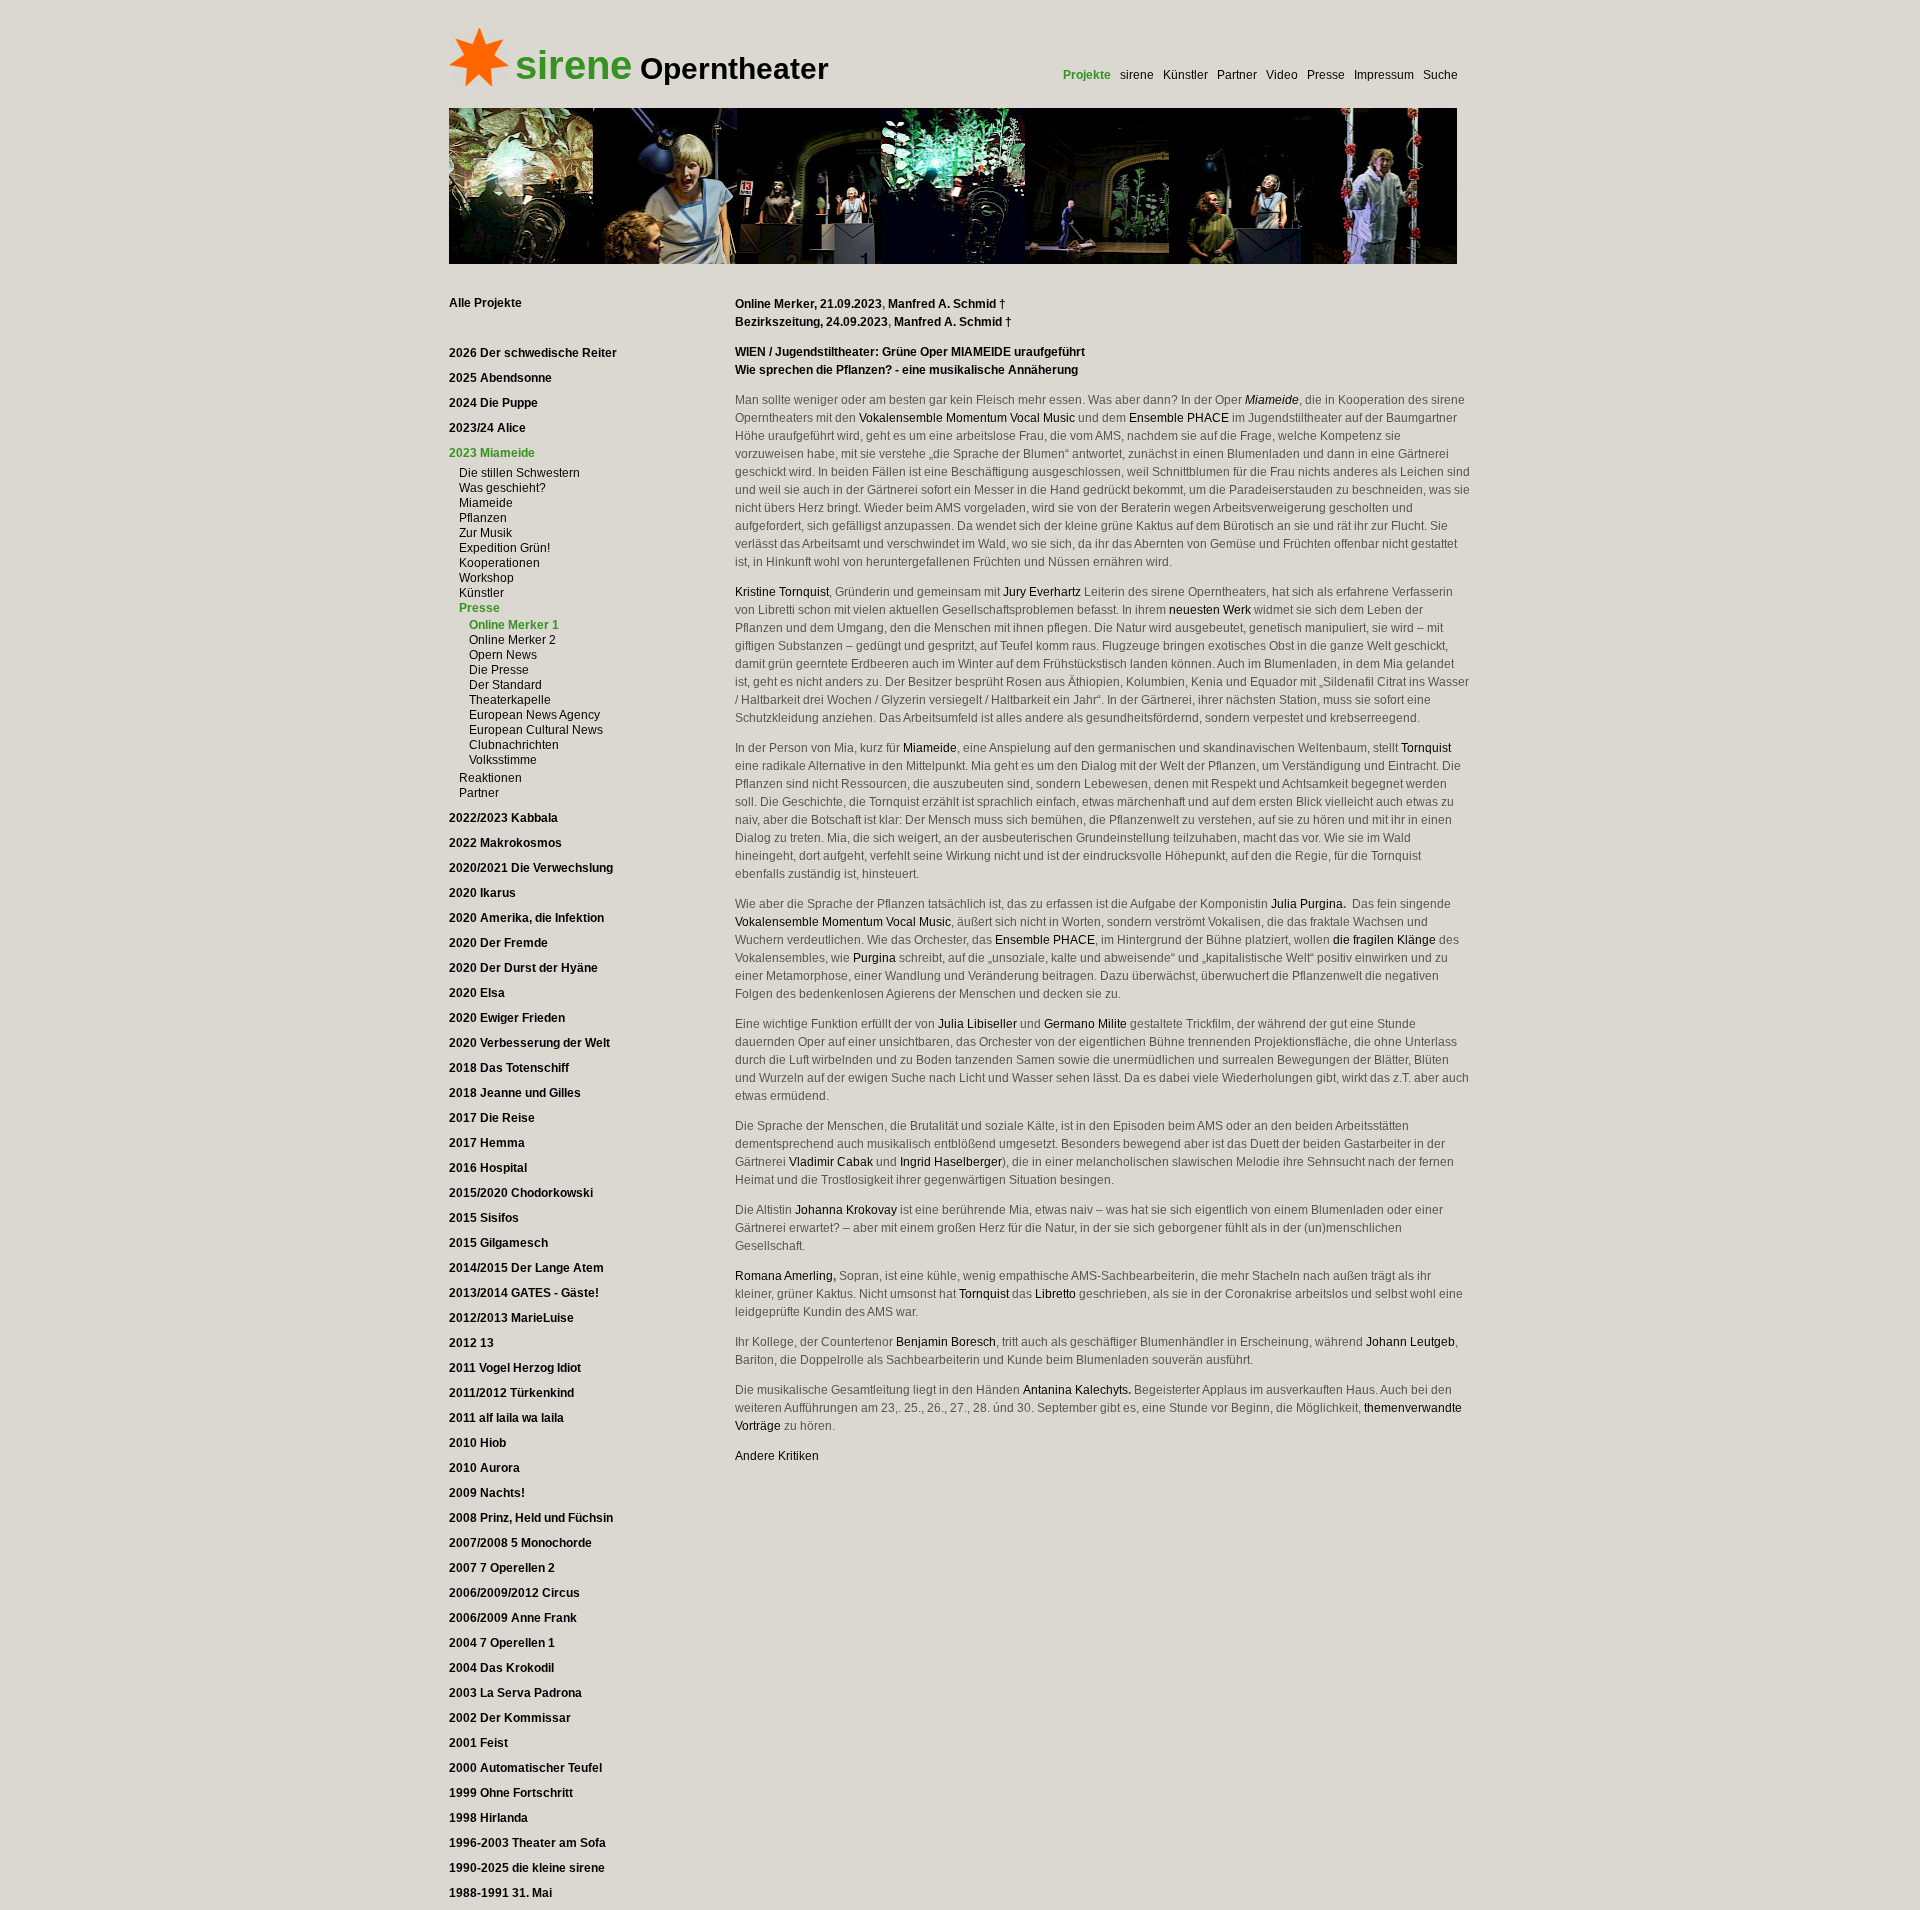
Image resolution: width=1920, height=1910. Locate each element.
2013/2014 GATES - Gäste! (524, 1293)
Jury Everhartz (1042, 592)
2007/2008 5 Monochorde (520, 1543)
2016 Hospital (488, 1168)
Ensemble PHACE (1179, 418)
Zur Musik (485, 533)
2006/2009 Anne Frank (513, 1618)
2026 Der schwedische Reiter (533, 353)
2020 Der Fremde (498, 943)
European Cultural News (536, 730)
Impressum (1384, 75)
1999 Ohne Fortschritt (511, 1793)
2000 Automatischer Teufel (525, 1768)
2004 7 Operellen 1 (502, 1643)
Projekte (1087, 75)
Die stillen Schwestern (519, 473)
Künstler (1185, 75)
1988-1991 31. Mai (500, 1893)
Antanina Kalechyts (1075, 1390)
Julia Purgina (1307, 904)
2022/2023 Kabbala (503, 818)
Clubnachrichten (514, 745)
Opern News (503, 655)
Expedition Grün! (504, 548)
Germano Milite (1085, 1024)
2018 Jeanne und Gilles (515, 1093)
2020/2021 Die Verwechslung (531, 868)
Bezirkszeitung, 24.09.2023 (811, 322)
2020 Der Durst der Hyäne (523, 968)
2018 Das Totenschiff (509, 1068)
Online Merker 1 (514, 625)
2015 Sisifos (484, 1218)
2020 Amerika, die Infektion (526, 918)
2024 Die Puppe (493, 403)
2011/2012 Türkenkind (511, 1393)
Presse (1326, 75)
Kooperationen (499, 563)
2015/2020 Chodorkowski (521, 1193)
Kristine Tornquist (782, 592)
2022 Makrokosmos (505, 843)
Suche (1440, 75)
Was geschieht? (502, 488)
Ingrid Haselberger (951, 1162)
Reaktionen (490, 778)
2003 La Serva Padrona (515, 1693)
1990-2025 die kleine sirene (527, 1868)
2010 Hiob (477, 1443)
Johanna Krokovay (846, 1210)
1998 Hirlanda (488, 1818)
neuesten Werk (1210, 610)
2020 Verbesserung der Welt (529, 1043)
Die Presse (499, 670)
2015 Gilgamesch (498, 1243)
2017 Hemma (487, 1143)
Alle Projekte (485, 303)
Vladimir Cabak (831, 1162)
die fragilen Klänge (1384, 940)
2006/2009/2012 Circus (514, 1593)
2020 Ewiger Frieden (507, 1018)
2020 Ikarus (482, 893)
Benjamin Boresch (946, 1342)
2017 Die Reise (492, 1118)
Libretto (1055, 1294)
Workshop (486, 578)
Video (1282, 75)
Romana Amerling (784, 1276)
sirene (1137, 75)
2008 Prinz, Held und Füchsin (531, 1518)
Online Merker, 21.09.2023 (808, 304)
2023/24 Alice (487, 428)
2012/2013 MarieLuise (511, 1318)
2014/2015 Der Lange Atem (526, 1268)
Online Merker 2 (512, 640)
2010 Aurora (484, 1468)
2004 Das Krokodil (501, 1668)
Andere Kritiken (777, 1456)
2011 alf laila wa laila (506, 1418)
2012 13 (471, 1343)
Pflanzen (483, 518)
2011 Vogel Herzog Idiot (515, 1368)
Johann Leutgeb (1410, 1342)
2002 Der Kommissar (510, 1718)
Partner (1237, 75)
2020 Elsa (477, 993)
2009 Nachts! (487, 1493)
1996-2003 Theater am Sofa (527, 1843)
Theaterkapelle (510, 700)
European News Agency (534, 715)
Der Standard (505, 685)
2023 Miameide (492, 453)
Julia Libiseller (977, 1024)
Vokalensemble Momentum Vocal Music (967, 418)
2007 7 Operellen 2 (502, 1568)
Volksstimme (503, 760)
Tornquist (1426, 748)
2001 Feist (478, 1743)
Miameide (486, 503)
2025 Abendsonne (500, 378)
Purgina (874, 958)
